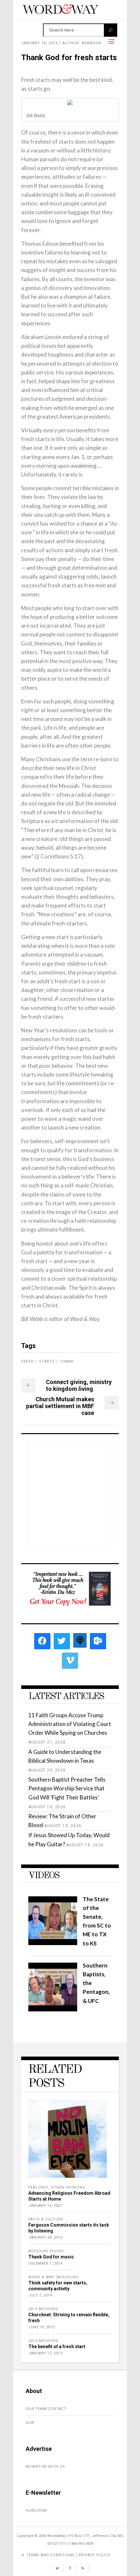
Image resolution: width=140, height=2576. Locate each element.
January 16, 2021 (45, 2206)
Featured (38, 2187)
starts (47, 1361)
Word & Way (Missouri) (54, 2277)
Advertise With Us (45, 2467)
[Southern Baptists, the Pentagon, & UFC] (53, 2009)
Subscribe (36, 2511)
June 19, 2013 (42, 2327)
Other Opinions (68, 2187)
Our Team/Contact (46, 2409)
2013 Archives (43, 2309)
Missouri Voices (46, 2251)
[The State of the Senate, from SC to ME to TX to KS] (53, 1943)
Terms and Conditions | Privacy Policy (68, 2555)
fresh (28, 1361)
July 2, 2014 (40, 2295)
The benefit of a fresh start (57, 2347)
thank (67, 1361)
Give (30, 2423)
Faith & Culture (46, 2219)
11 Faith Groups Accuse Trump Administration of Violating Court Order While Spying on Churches (70, 1724)
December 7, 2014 (45, 2263)
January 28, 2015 (45, 2237)
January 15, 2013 (45, 2353)
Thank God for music (51, 2257)
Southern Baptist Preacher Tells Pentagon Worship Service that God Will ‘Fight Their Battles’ (67, 1788)
